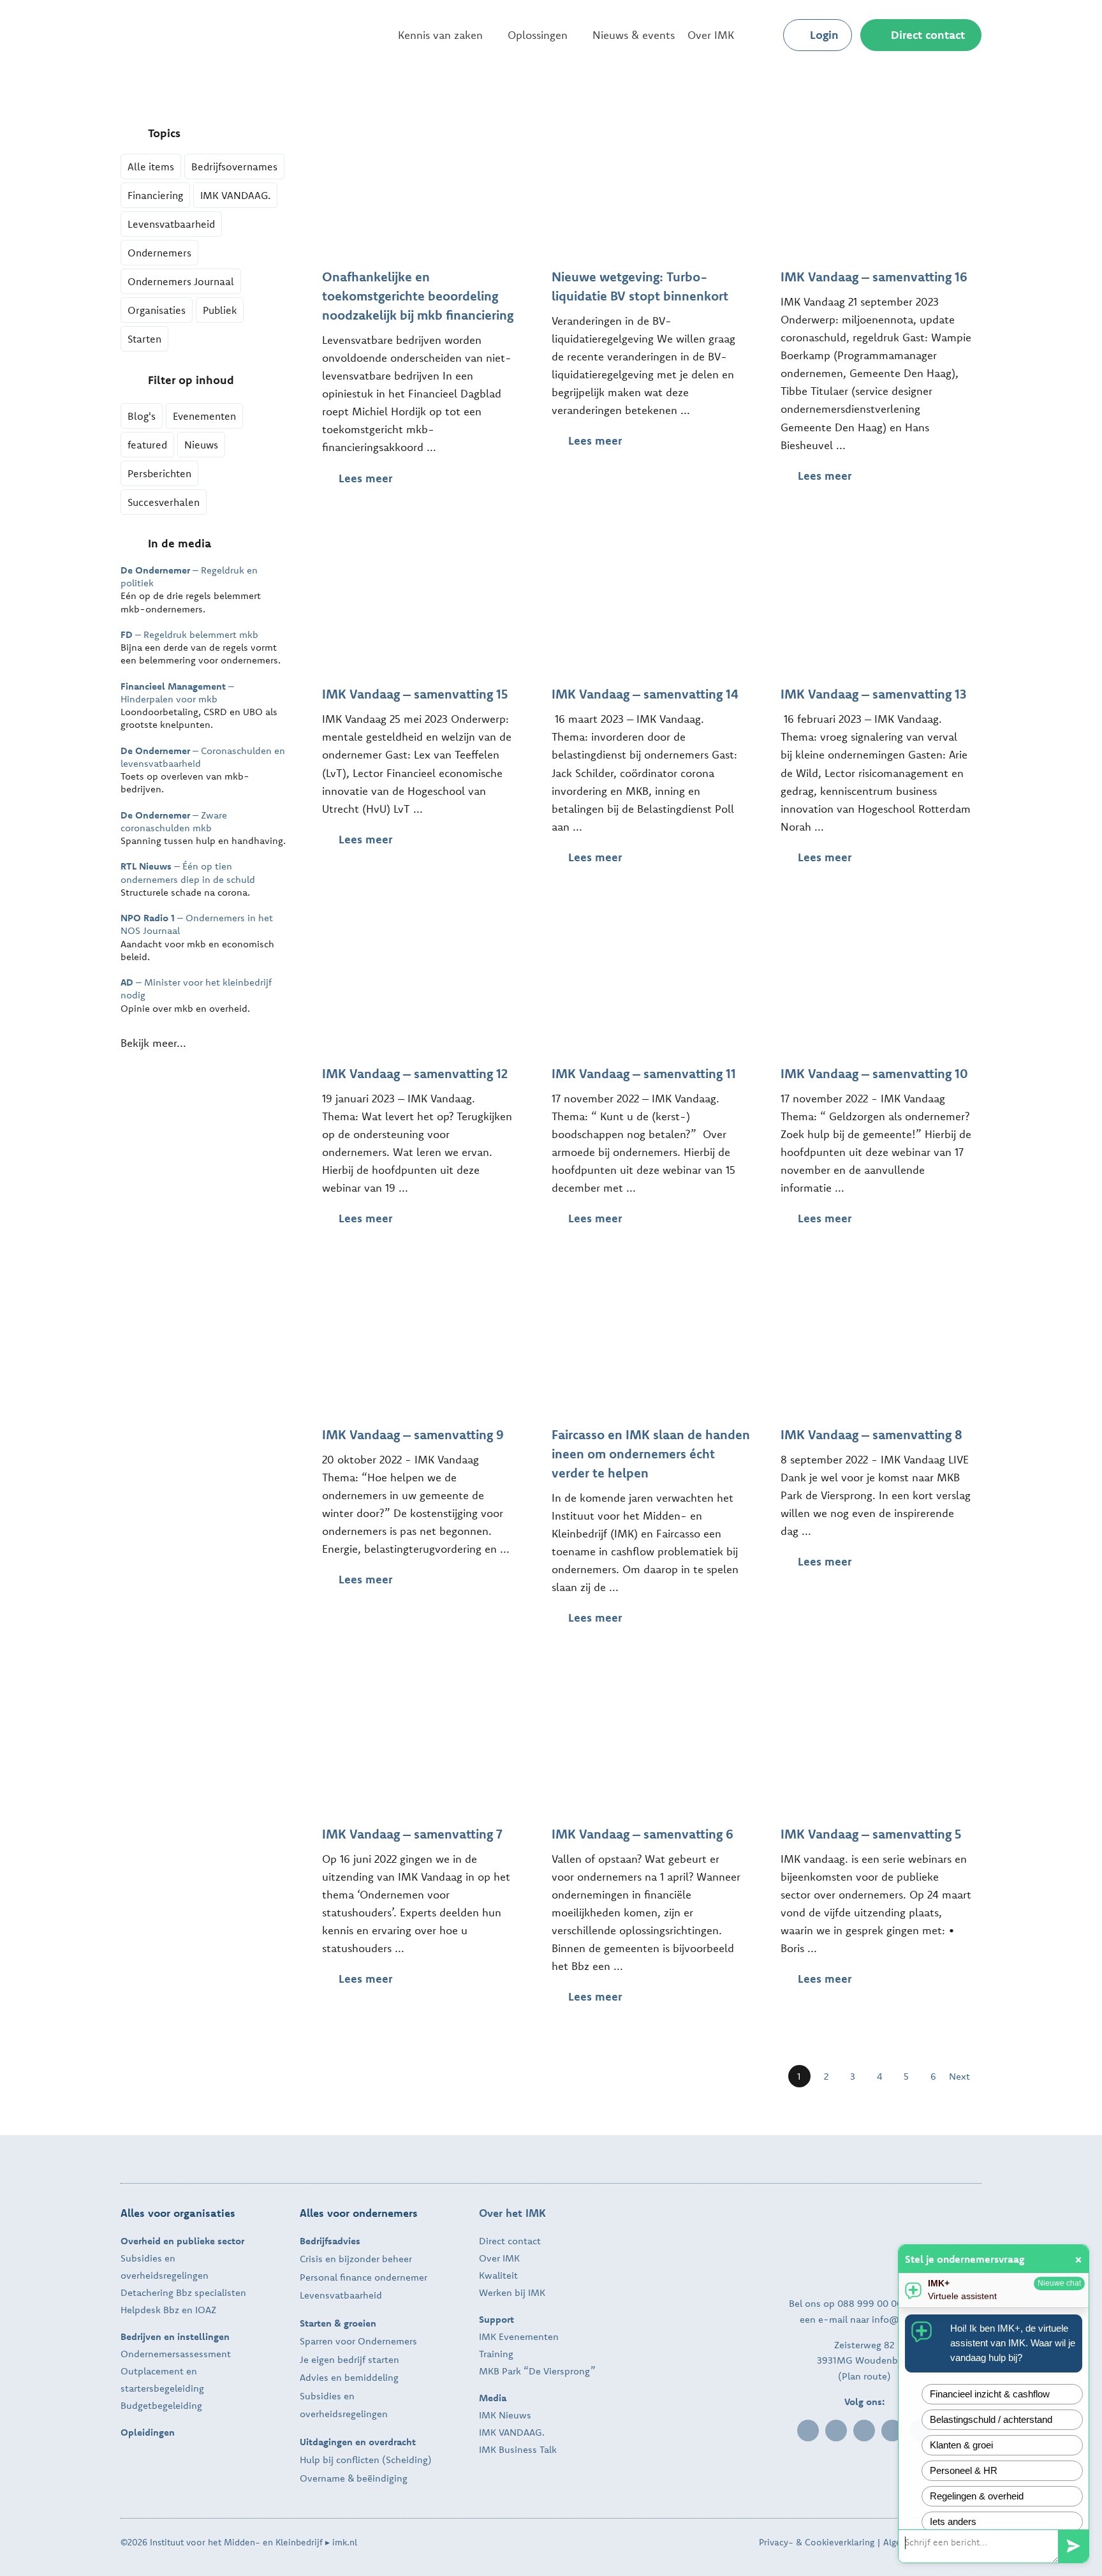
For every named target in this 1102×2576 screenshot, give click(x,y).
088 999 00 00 (870, 2303)
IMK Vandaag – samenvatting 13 (873, 694)
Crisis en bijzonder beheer (356, 2259)
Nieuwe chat (1059, 2283)
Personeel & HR (964, 2470)
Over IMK (499, 2258)
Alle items (151, 167)
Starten (144, 339)
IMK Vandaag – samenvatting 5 (871, 1834)
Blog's (142, 416)
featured (147, 445)
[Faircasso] (652, 1281)
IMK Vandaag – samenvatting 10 (874, 1073)
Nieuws (201, 445)
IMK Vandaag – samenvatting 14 (645, 694)
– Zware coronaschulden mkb (174, 821)
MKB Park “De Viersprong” (537, 2371)
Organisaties (157, 310)
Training (496, 2354)
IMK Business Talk (518, 2449)
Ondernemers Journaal (181, 281)
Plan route (864, 2376)
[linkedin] (808, 2431)
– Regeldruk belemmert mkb (189, 634)
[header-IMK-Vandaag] (881, 123)
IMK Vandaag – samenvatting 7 (412, 1834)
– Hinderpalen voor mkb (177, 692)
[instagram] (892, 2431)
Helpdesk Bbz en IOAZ (168, 2310)
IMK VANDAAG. (235, 195)
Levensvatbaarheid (171, 224)
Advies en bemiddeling (349, 2377)
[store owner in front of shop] (422, 123)
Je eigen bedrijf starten (349, 2359)
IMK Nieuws (505, 2415)
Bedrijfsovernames (234, 167)
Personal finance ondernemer (364, 2277)
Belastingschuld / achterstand (991, 2419)
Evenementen (204, 416)
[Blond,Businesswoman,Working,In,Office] (652, 123)
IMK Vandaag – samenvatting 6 (643, 1834)
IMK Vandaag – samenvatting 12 (415, 1073)
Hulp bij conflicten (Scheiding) (366, 2460)
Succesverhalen (164, 502)
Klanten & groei (961, 2445)
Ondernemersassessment (176, 2354)
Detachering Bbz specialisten (183, 2292)
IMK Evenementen (519, 2336)
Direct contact (510, 2241)
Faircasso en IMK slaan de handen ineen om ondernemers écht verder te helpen (651, 1454)
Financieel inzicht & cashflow (990, 2394)
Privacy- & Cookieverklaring (817, 2542)
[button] (763, 35)
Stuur (1073, 2546)
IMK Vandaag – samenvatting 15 (415, 694)
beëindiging (382, 2478)
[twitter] (864, 2431)
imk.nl (345, 2542)
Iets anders (953, 2521)
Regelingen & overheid (977, 2496)
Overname (322, 2478)
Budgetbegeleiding (161, 2405)
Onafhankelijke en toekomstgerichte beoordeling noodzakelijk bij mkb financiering (418, 296)
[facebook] (836, 2431)
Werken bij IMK (512, 2292)
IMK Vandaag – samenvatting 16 (874, 277)
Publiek (220, 310)
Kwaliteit (498, 2275)
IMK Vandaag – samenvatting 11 (644, 1073)
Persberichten (159, 473)
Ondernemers (159, 253)
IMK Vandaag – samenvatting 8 (871, 1434)
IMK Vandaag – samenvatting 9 (413, 1434)
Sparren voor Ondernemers (358, 2341)
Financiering (155, 195)
